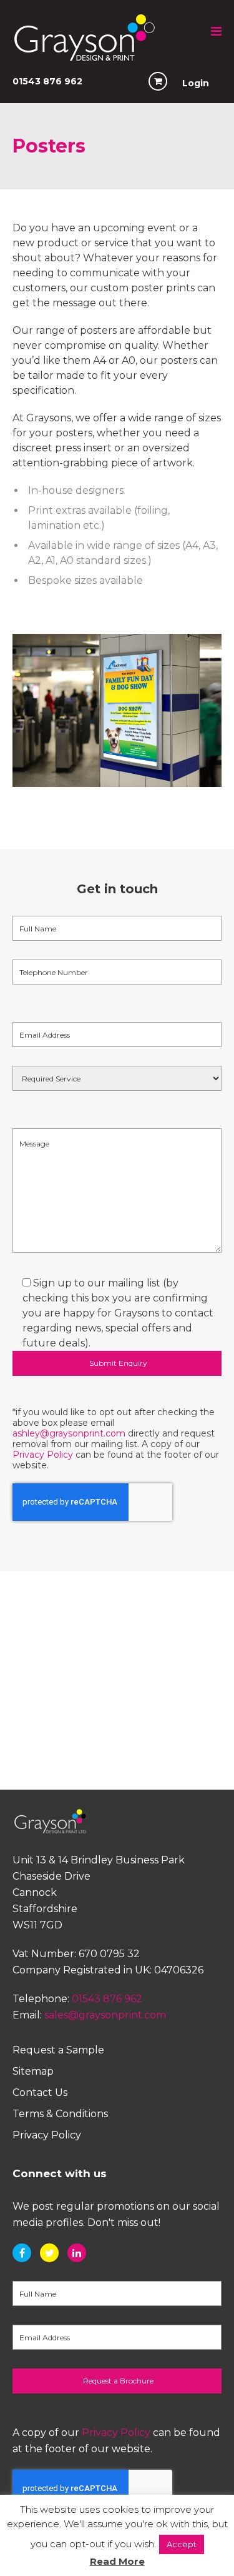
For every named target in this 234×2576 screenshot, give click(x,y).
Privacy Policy (43, 1455)
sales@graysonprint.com (105, 2015)
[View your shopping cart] (158, 81)
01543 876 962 (47, 81)
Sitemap (33, 2071)
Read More (117, 2561)
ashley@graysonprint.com (69, 1433)
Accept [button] (182, 2544)
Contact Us (40, 2092)
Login (196, 83)
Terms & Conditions (60, 2114)
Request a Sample (58, 2050)
